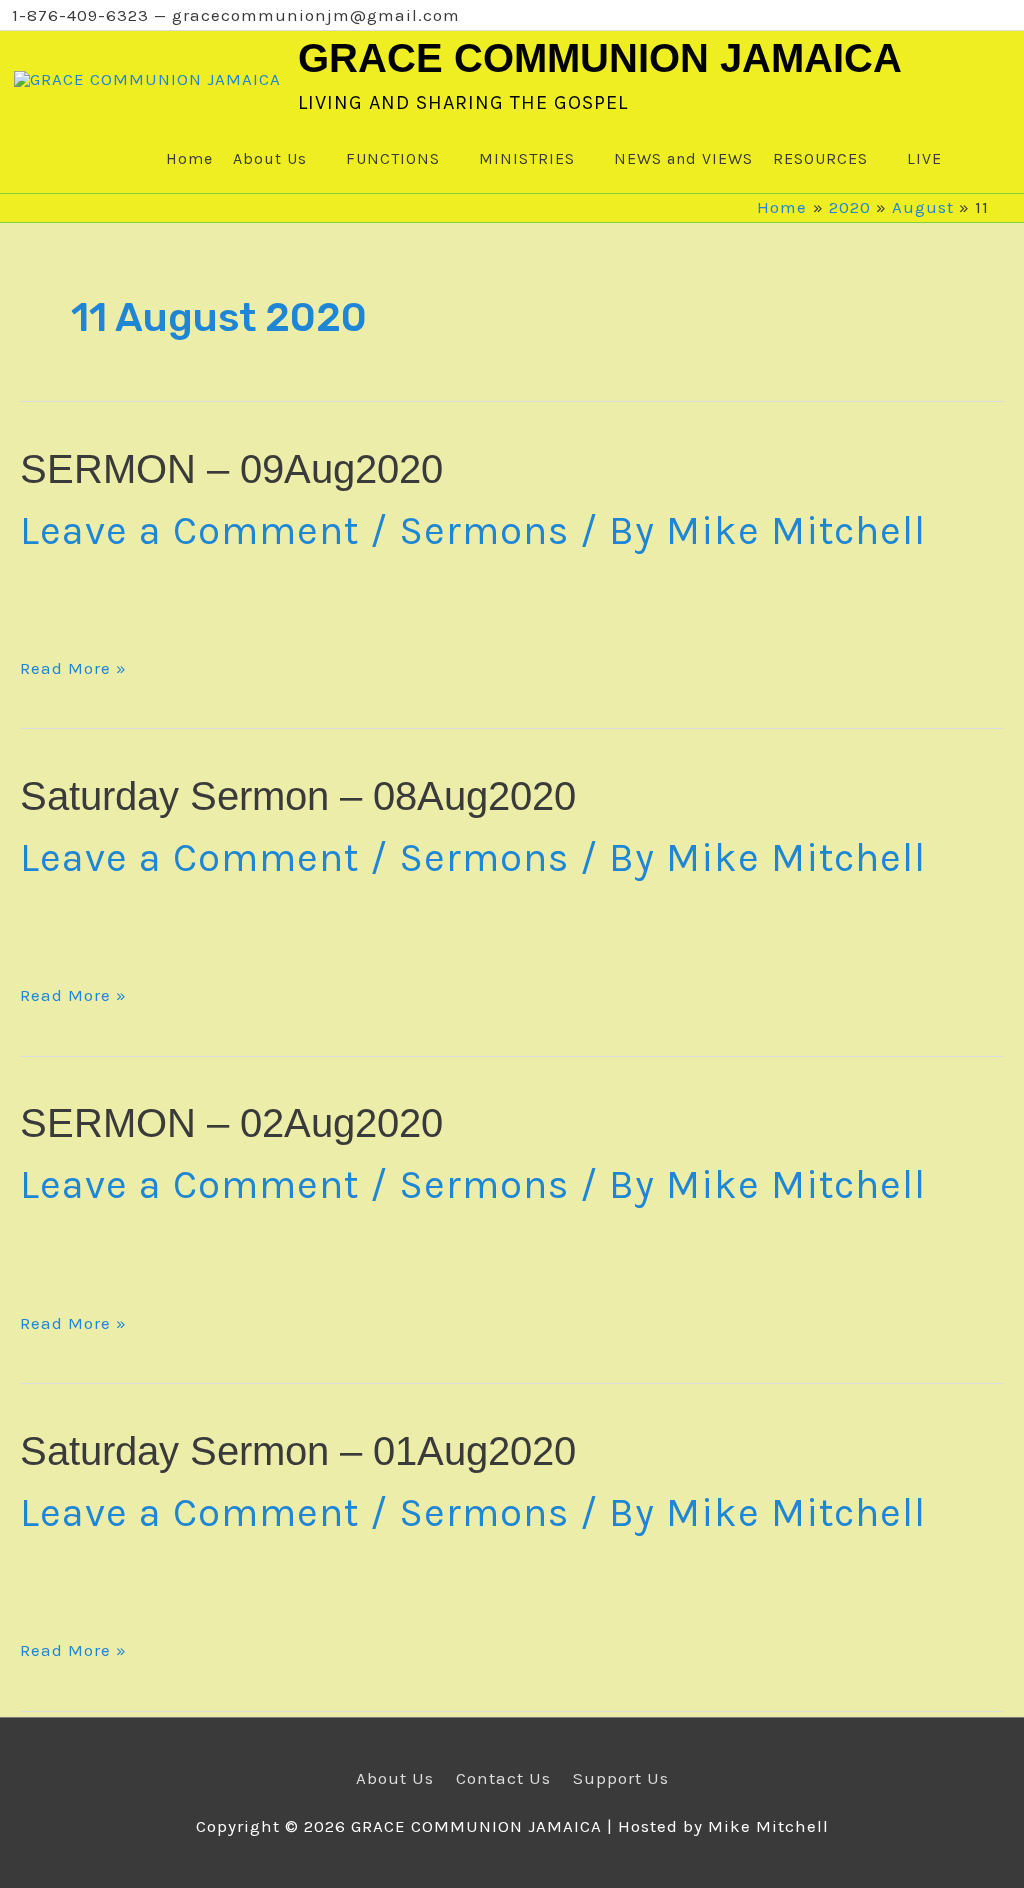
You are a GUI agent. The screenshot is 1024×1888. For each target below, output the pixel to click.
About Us (395, 1778)
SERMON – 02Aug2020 (231, 1123)
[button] (970, 159)
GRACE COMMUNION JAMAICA (600, 58)
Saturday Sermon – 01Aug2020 (298, 1451)
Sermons (484, 530)
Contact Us (503, 1778)
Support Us (621, 1778)
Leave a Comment (189, 530)
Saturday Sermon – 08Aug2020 (298, 796)
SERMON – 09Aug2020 (231, 469)
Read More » (73, 669)
